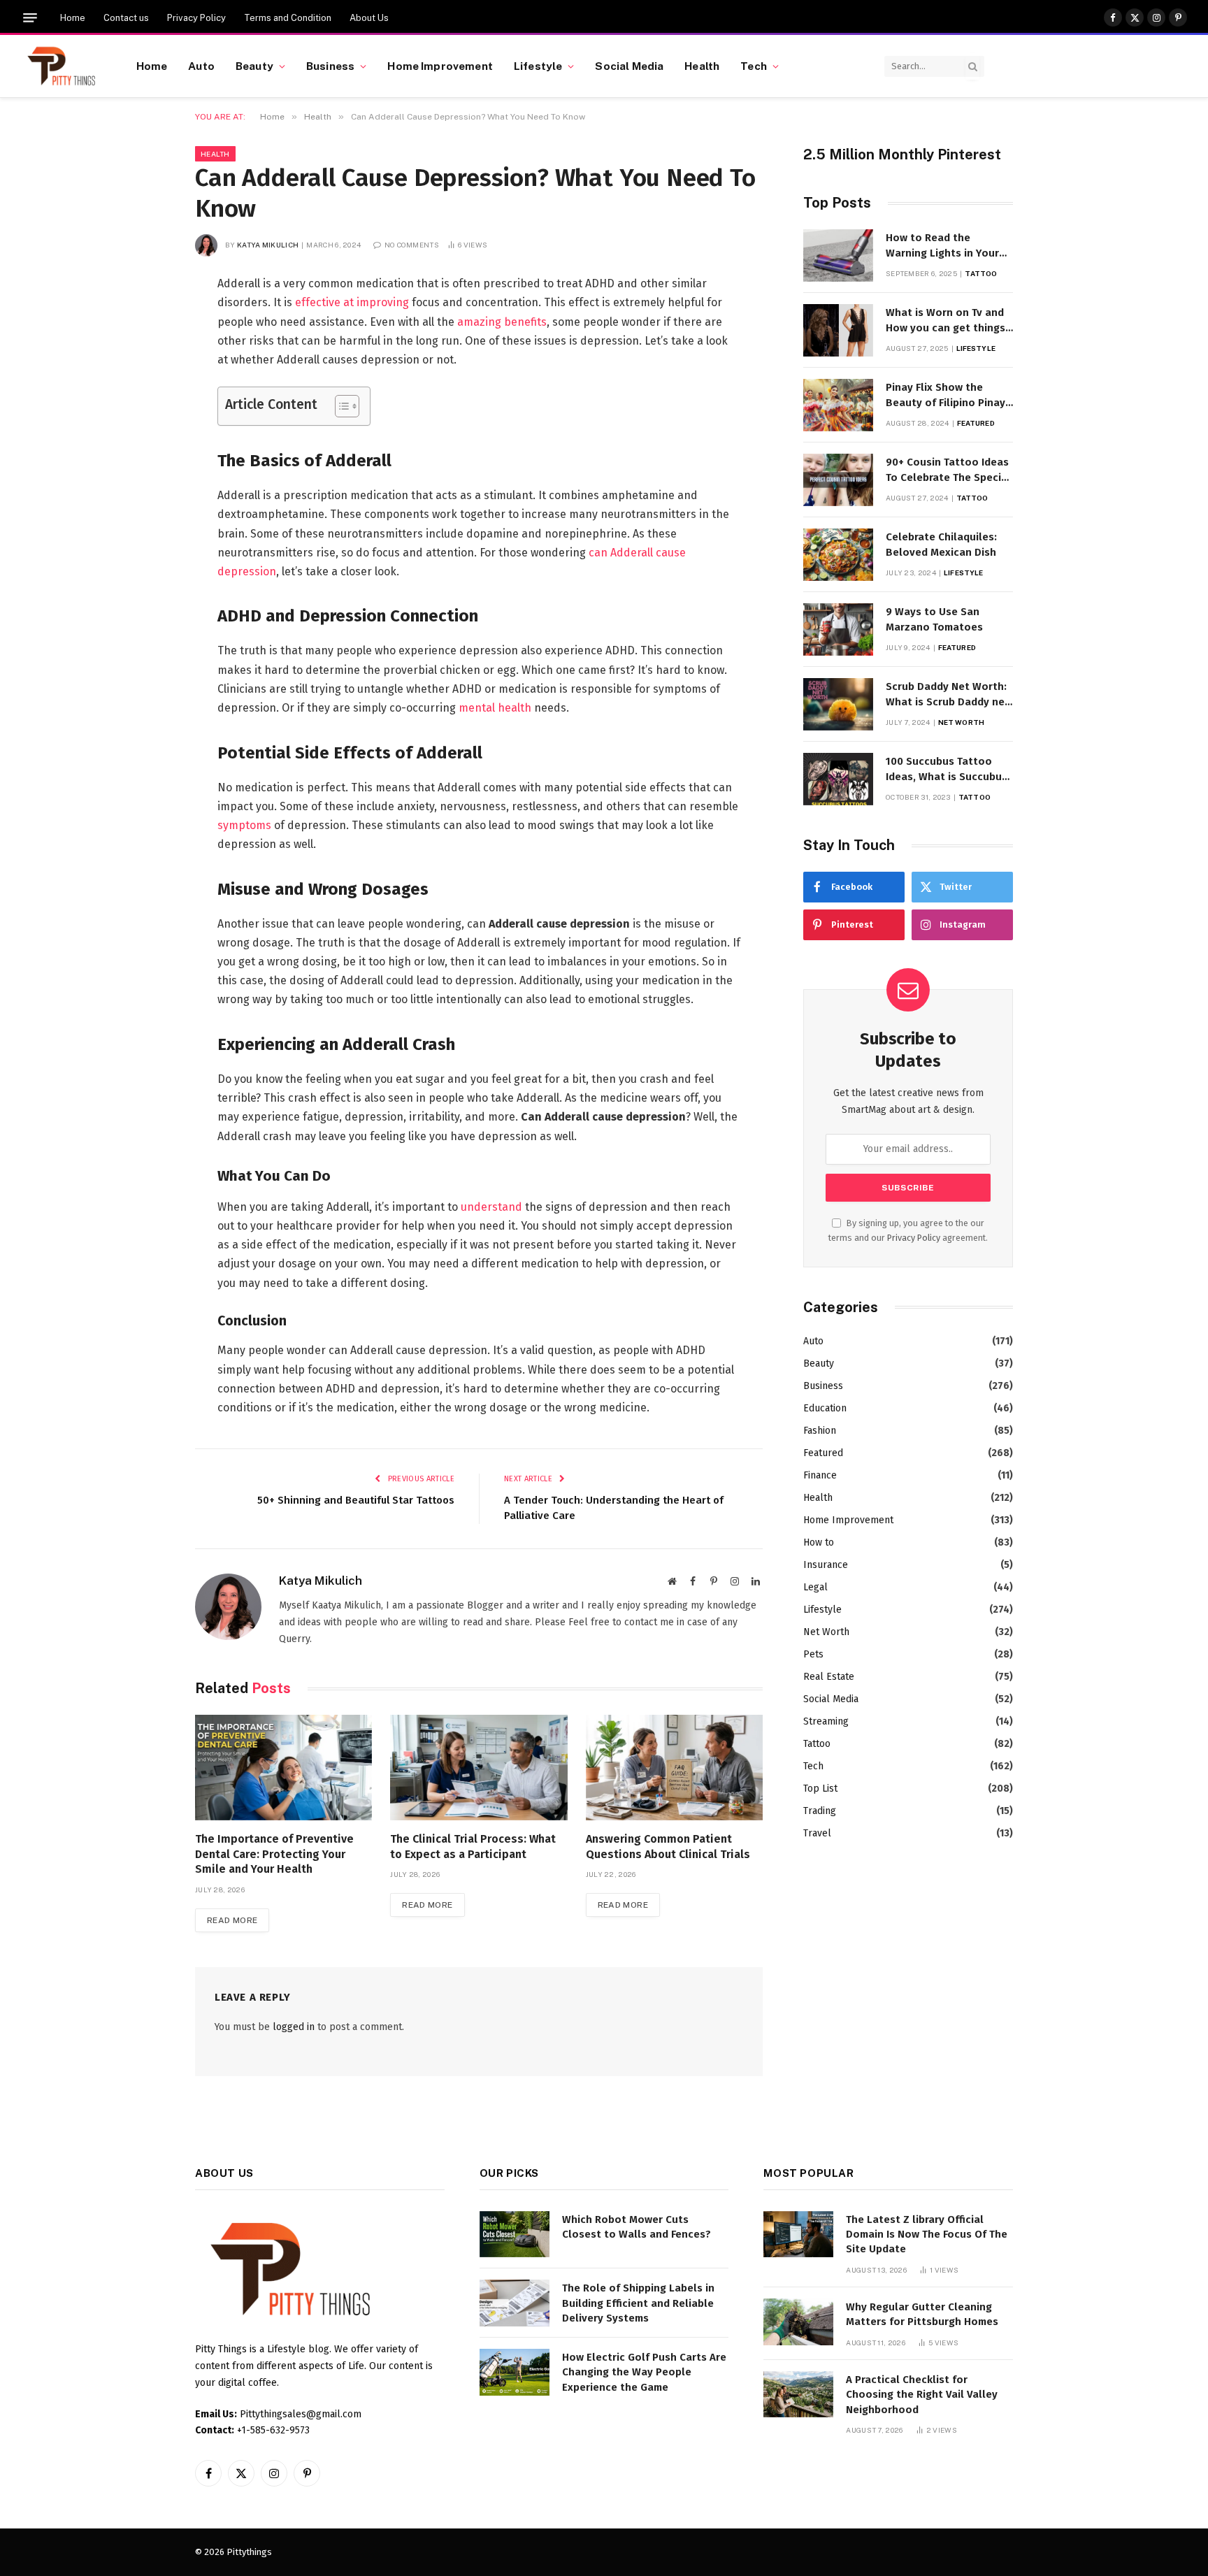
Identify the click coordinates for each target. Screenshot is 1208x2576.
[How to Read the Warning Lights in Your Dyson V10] (838, 256)
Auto (201, 66)
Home (73, 18)
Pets (813, 1654)
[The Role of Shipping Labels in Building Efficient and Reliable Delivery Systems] (515, 2303)
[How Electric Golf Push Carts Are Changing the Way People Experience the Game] (515, 2372)
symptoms (244, 825)
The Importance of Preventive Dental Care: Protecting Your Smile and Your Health (274, 1854)
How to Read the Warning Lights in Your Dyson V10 (942, 246)
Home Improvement (440, 66)
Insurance (826, 1565)
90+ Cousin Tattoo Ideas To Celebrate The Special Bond (948, 470)
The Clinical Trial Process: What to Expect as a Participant (473, 1847)
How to (819, 1542)
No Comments (412, 245)
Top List (820, 1789)
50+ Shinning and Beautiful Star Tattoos (356, 1500)
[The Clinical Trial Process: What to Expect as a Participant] (479, 1768)
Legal (815, 1587)
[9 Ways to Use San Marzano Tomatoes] (838, 629)
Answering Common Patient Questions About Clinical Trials (668, 1847)
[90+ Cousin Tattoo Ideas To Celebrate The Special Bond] (838, 480)
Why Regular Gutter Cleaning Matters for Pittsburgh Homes (922, 2314)
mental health (495, 708)
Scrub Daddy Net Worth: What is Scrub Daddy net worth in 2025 (948, 695)
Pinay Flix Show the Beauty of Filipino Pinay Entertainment (945, 396)
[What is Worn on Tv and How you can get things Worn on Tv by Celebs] (838, 330)
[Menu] (30, 18)
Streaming (826, 1721)
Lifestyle (538, 66)
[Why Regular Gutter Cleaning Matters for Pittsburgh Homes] (798, 2322)
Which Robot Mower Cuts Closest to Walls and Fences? (637, 2227)
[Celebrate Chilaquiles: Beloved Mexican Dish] (838, 555)
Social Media (629, 66)
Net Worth (961, 722)
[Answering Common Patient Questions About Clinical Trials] (674, 1768)
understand (491, 1207)
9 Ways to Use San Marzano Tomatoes (934, 619)
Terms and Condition (288, 18)
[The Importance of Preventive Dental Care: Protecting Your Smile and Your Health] (283, 1768)
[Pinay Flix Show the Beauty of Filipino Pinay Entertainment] (838, 405)
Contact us (126, 18)
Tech (754, 66)
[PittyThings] (61, 66)
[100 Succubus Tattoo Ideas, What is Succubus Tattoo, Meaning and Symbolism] (838, 779)
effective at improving (352, 302)
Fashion (820, 1431)
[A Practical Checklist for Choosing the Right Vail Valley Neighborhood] (798, 2395)
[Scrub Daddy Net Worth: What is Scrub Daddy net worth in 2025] (838, 704)
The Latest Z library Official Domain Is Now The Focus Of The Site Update (927, 2235)
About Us (369, 18)
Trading (820, 1811)
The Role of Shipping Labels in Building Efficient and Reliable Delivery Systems (638, 2303)
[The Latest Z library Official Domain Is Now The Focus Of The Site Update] (798, 2235)
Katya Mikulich (268, 245)
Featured (976, 423)
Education (825, 1408)
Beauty (254, 66)
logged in (294, 2027)
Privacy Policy (196, 18)
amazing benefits (502, 322)
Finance (820, 1475)
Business (330, 66)
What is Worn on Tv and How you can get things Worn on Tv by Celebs (945, 321)
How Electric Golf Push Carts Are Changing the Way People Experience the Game (644, 2372)
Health (702, 66)
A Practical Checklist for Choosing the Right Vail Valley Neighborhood (922, 2395)
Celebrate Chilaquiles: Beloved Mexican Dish (941, 544)
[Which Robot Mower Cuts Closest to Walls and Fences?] (515, 2235)
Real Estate (829, 1677)
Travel (817, 1833)
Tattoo (981, 273)
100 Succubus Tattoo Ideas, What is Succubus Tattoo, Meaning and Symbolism (947, 770)
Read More (232, 1920)
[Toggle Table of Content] (340, 406)
